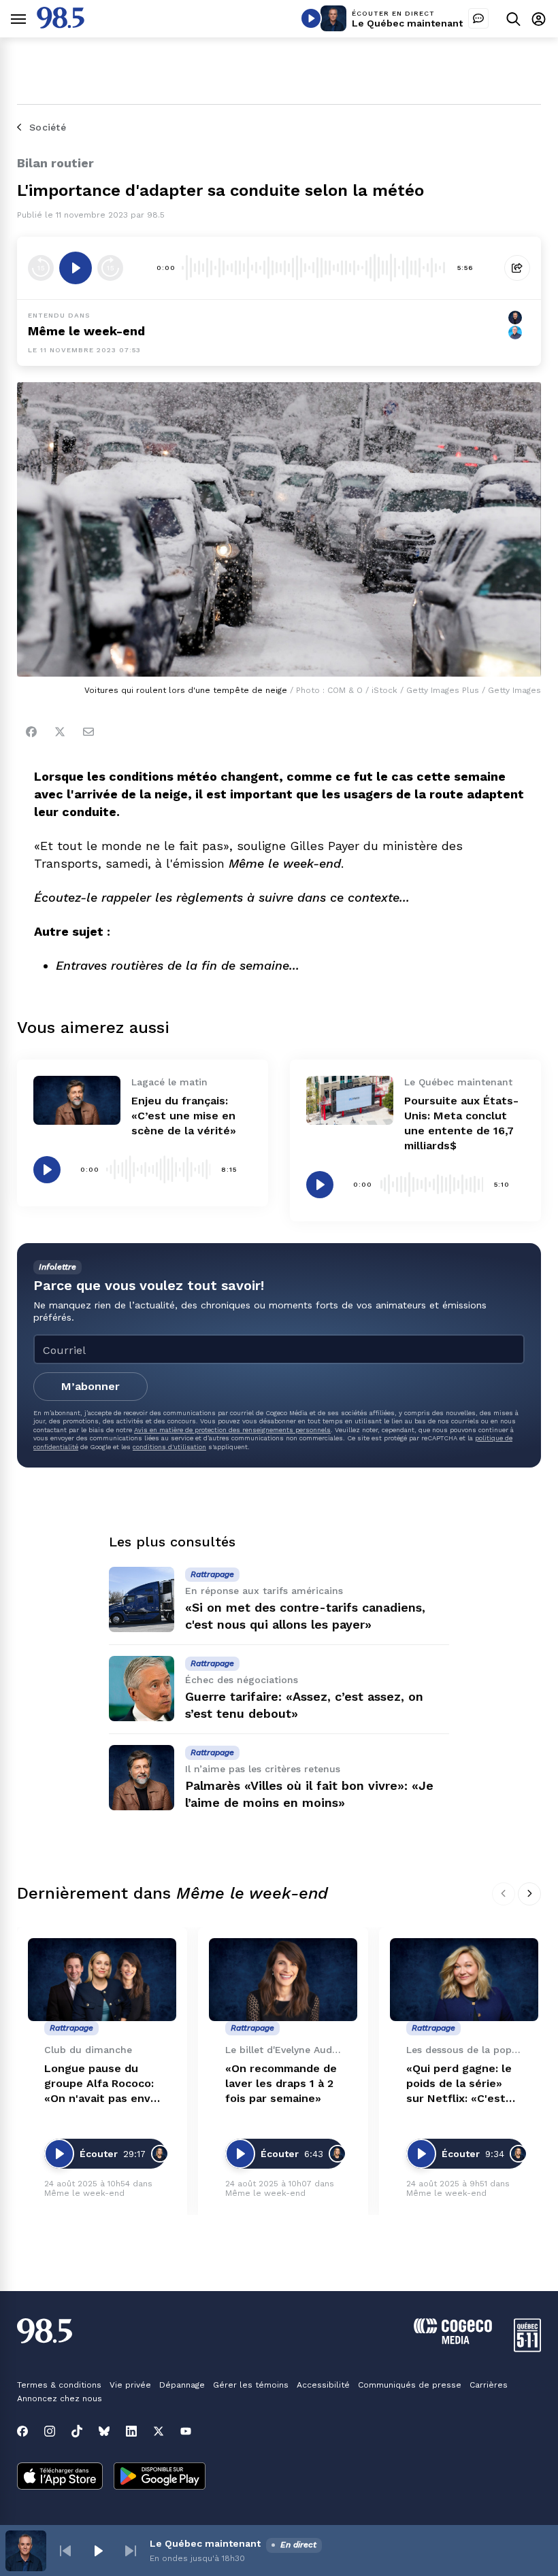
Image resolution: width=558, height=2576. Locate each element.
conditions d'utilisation (169, 1447)
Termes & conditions (59, 2385)
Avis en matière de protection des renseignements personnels (232, 1430)
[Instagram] (50, 2431)
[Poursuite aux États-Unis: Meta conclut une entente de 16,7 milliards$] (350, 1100)
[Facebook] (31, 732)
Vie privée (130, 2385)
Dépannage (182, 2385)
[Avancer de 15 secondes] (110, 268)
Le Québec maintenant (407, 23)
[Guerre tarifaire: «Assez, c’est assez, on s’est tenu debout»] (142, 1689)
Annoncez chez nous (60, 2399)
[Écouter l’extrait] (76, 268)
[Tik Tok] (77, 2431)
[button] (65, 2551)
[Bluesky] (104, 2431)
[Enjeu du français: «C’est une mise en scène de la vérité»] (77, 1100)
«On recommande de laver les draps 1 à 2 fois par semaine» (281, 2083)
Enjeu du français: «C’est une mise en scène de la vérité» (184, 1116)
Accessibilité (323, 2385)
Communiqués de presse (410, 2385)
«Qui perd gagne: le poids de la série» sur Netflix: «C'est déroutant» (459, 2084)
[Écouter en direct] (311, 18)
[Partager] (517, 268)
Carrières (489, 2385)
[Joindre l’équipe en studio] (478, 18)
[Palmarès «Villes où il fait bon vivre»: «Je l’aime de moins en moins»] (142, 1778)
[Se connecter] (539, 19)
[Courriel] (88, 732)
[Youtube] (186, 2431)
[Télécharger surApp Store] (60, 2477)
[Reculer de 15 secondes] (41, 268)
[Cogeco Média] (453, 2340)
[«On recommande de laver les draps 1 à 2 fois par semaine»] (283, 1980)
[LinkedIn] (131, 2431)
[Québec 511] (527, 2349)
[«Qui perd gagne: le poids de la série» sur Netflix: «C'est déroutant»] (464, 1980)
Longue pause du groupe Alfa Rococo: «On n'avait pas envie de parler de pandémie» (102, 2084)
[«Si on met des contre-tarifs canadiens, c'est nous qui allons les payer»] (142, 1599)
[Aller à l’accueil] (61, 25)
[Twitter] (60, 732)
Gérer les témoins (251, 2385)
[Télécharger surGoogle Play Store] (160, 2477)
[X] (159, 2431)
